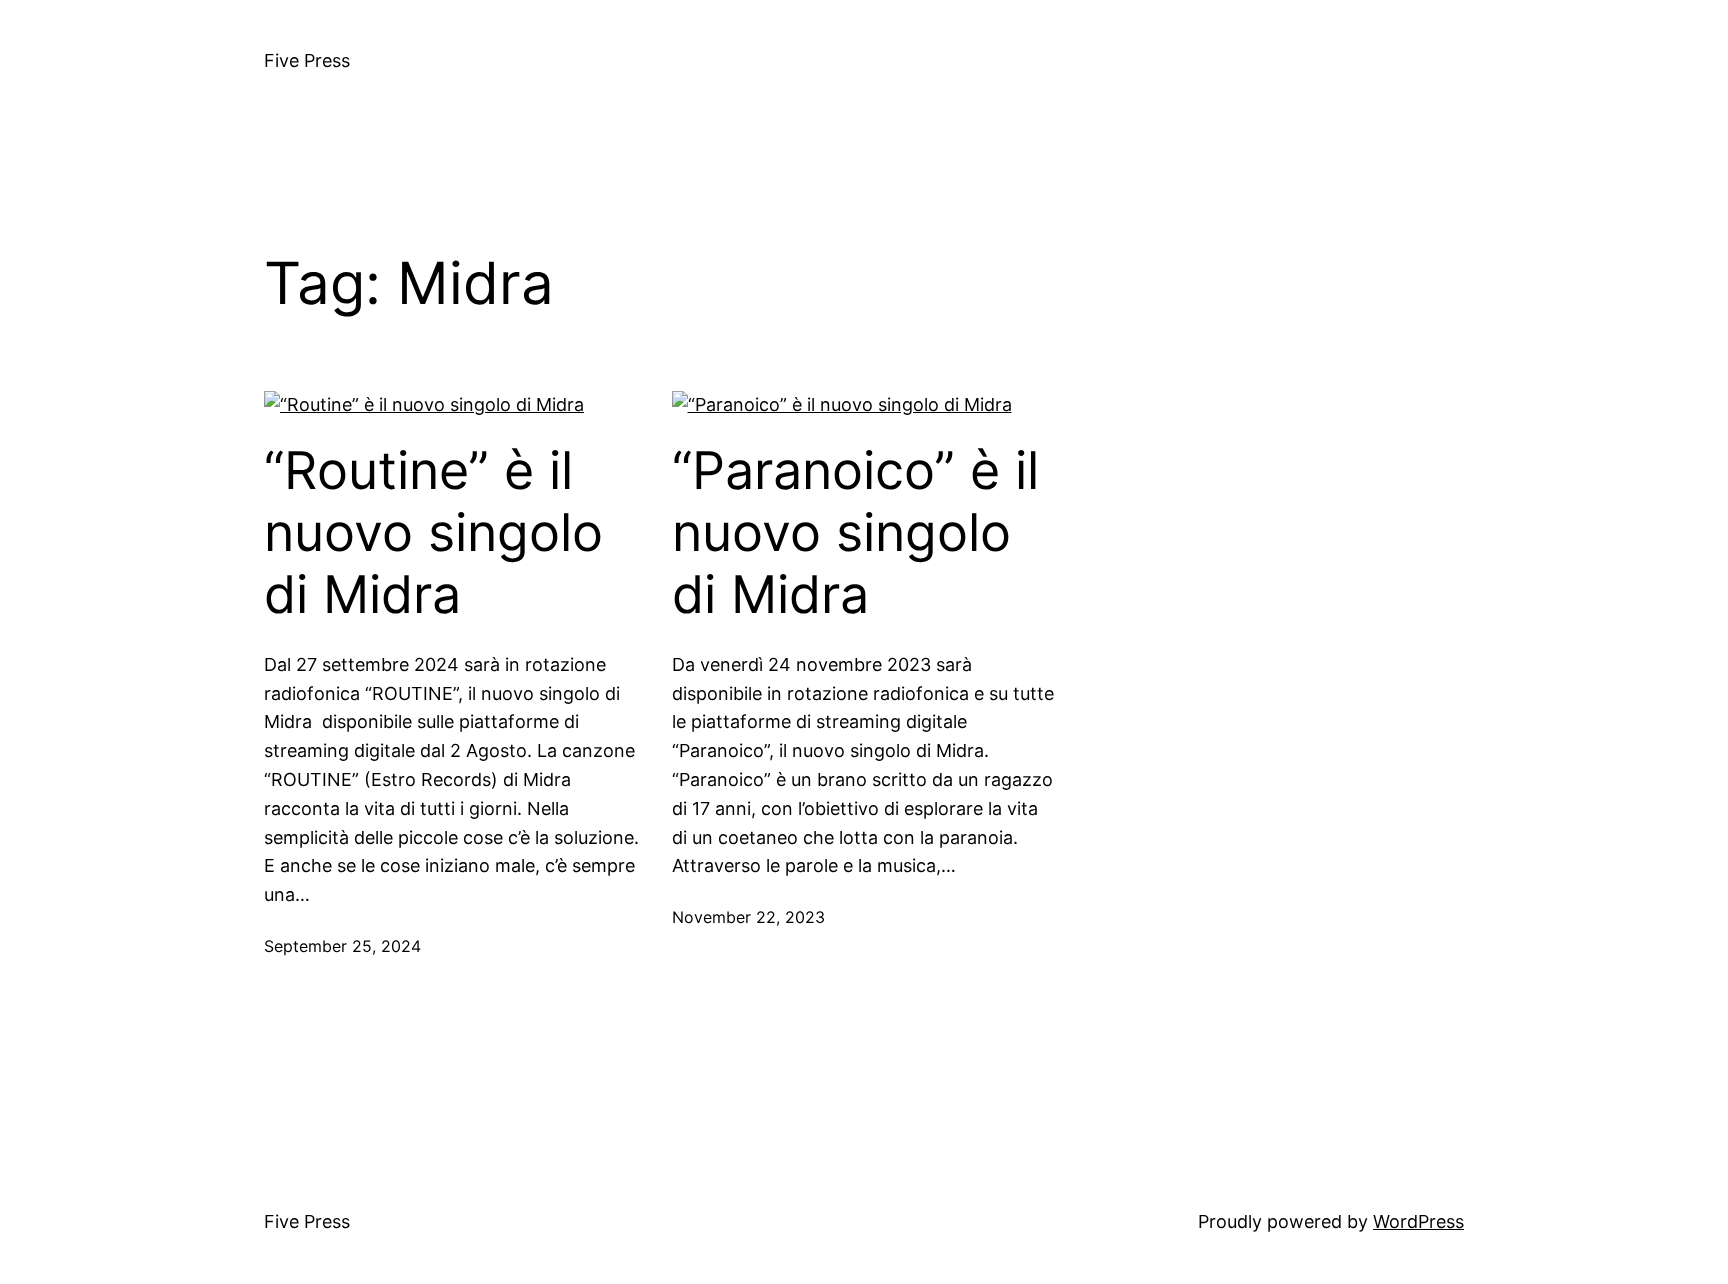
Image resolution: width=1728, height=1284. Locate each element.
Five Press (307, 60)
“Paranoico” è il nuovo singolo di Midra (855, 533)
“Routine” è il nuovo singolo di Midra (433, 533)
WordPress (1418, 1221)
